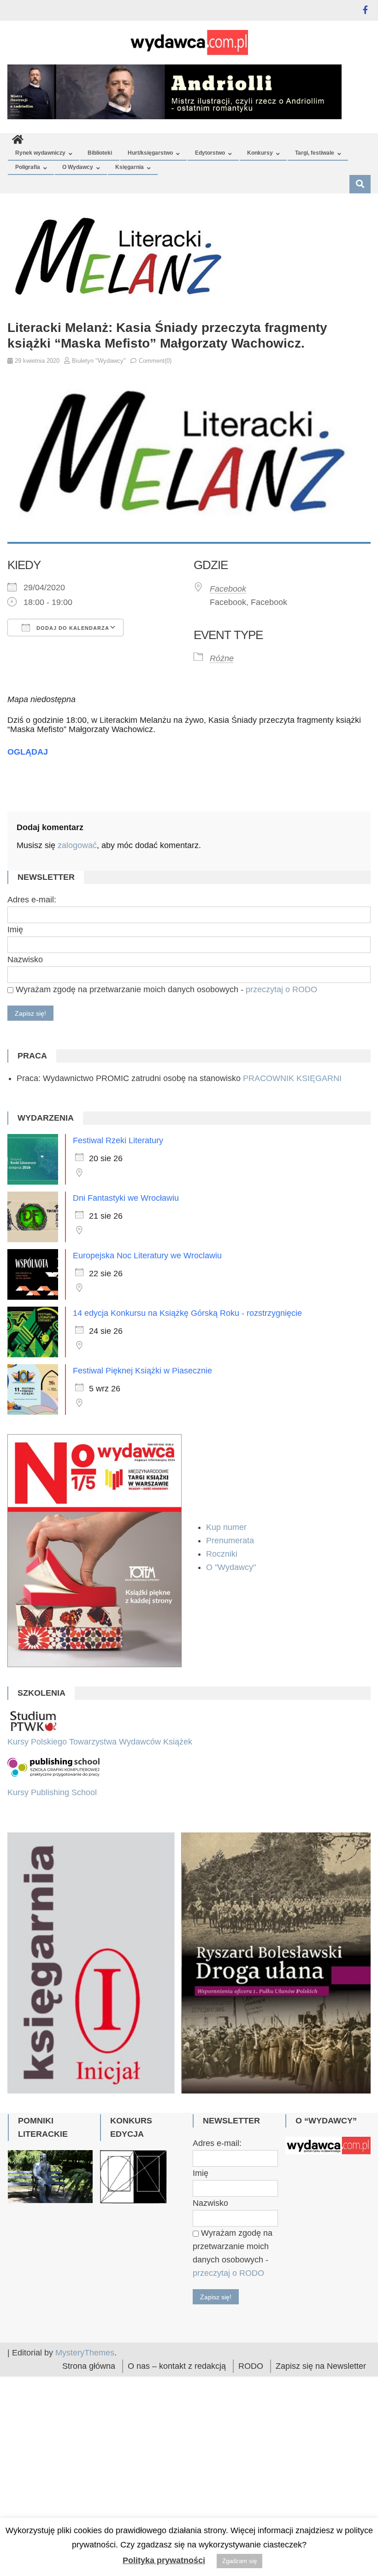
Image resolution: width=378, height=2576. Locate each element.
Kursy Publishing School (52, 1792)
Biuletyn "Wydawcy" (99, 361)
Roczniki (223, 1554)
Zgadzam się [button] (239, 2561)
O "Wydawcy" (232, 1567)
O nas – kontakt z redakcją (177, 2401)
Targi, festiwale (315, 153)
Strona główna (89, 2401)
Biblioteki (100, 153)
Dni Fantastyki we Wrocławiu (126, 1198)
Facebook (228, 589)
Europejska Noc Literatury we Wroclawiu (147, 1256)
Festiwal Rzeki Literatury (118, 1140)
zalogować (77, 845)
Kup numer (226, 1527)
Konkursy (260, 153)
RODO (251, 2401)
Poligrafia (28, 167)
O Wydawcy (78, 167)
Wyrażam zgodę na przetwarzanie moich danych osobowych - (165, 989)
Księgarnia (130, 167)
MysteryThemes (85, 2387)
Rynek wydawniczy (40, 153)
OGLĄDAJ (28, 752)
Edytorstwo (210, 153)
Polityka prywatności (164, 2560)
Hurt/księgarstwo (150, 153)
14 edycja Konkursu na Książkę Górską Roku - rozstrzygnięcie (187, 1313)
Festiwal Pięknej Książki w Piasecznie (142, 1371)
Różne (222, 658)
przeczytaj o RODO (281, 989)
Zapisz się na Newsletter (321, 2401)
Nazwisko (25, 959)
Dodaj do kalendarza (72, 628)
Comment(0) (155, 361)
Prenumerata (231, 1541)
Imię (15, 930)
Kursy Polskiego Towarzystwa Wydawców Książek (100, 1742)
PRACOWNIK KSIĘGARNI (292, 1078)
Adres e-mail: (32, 900)
